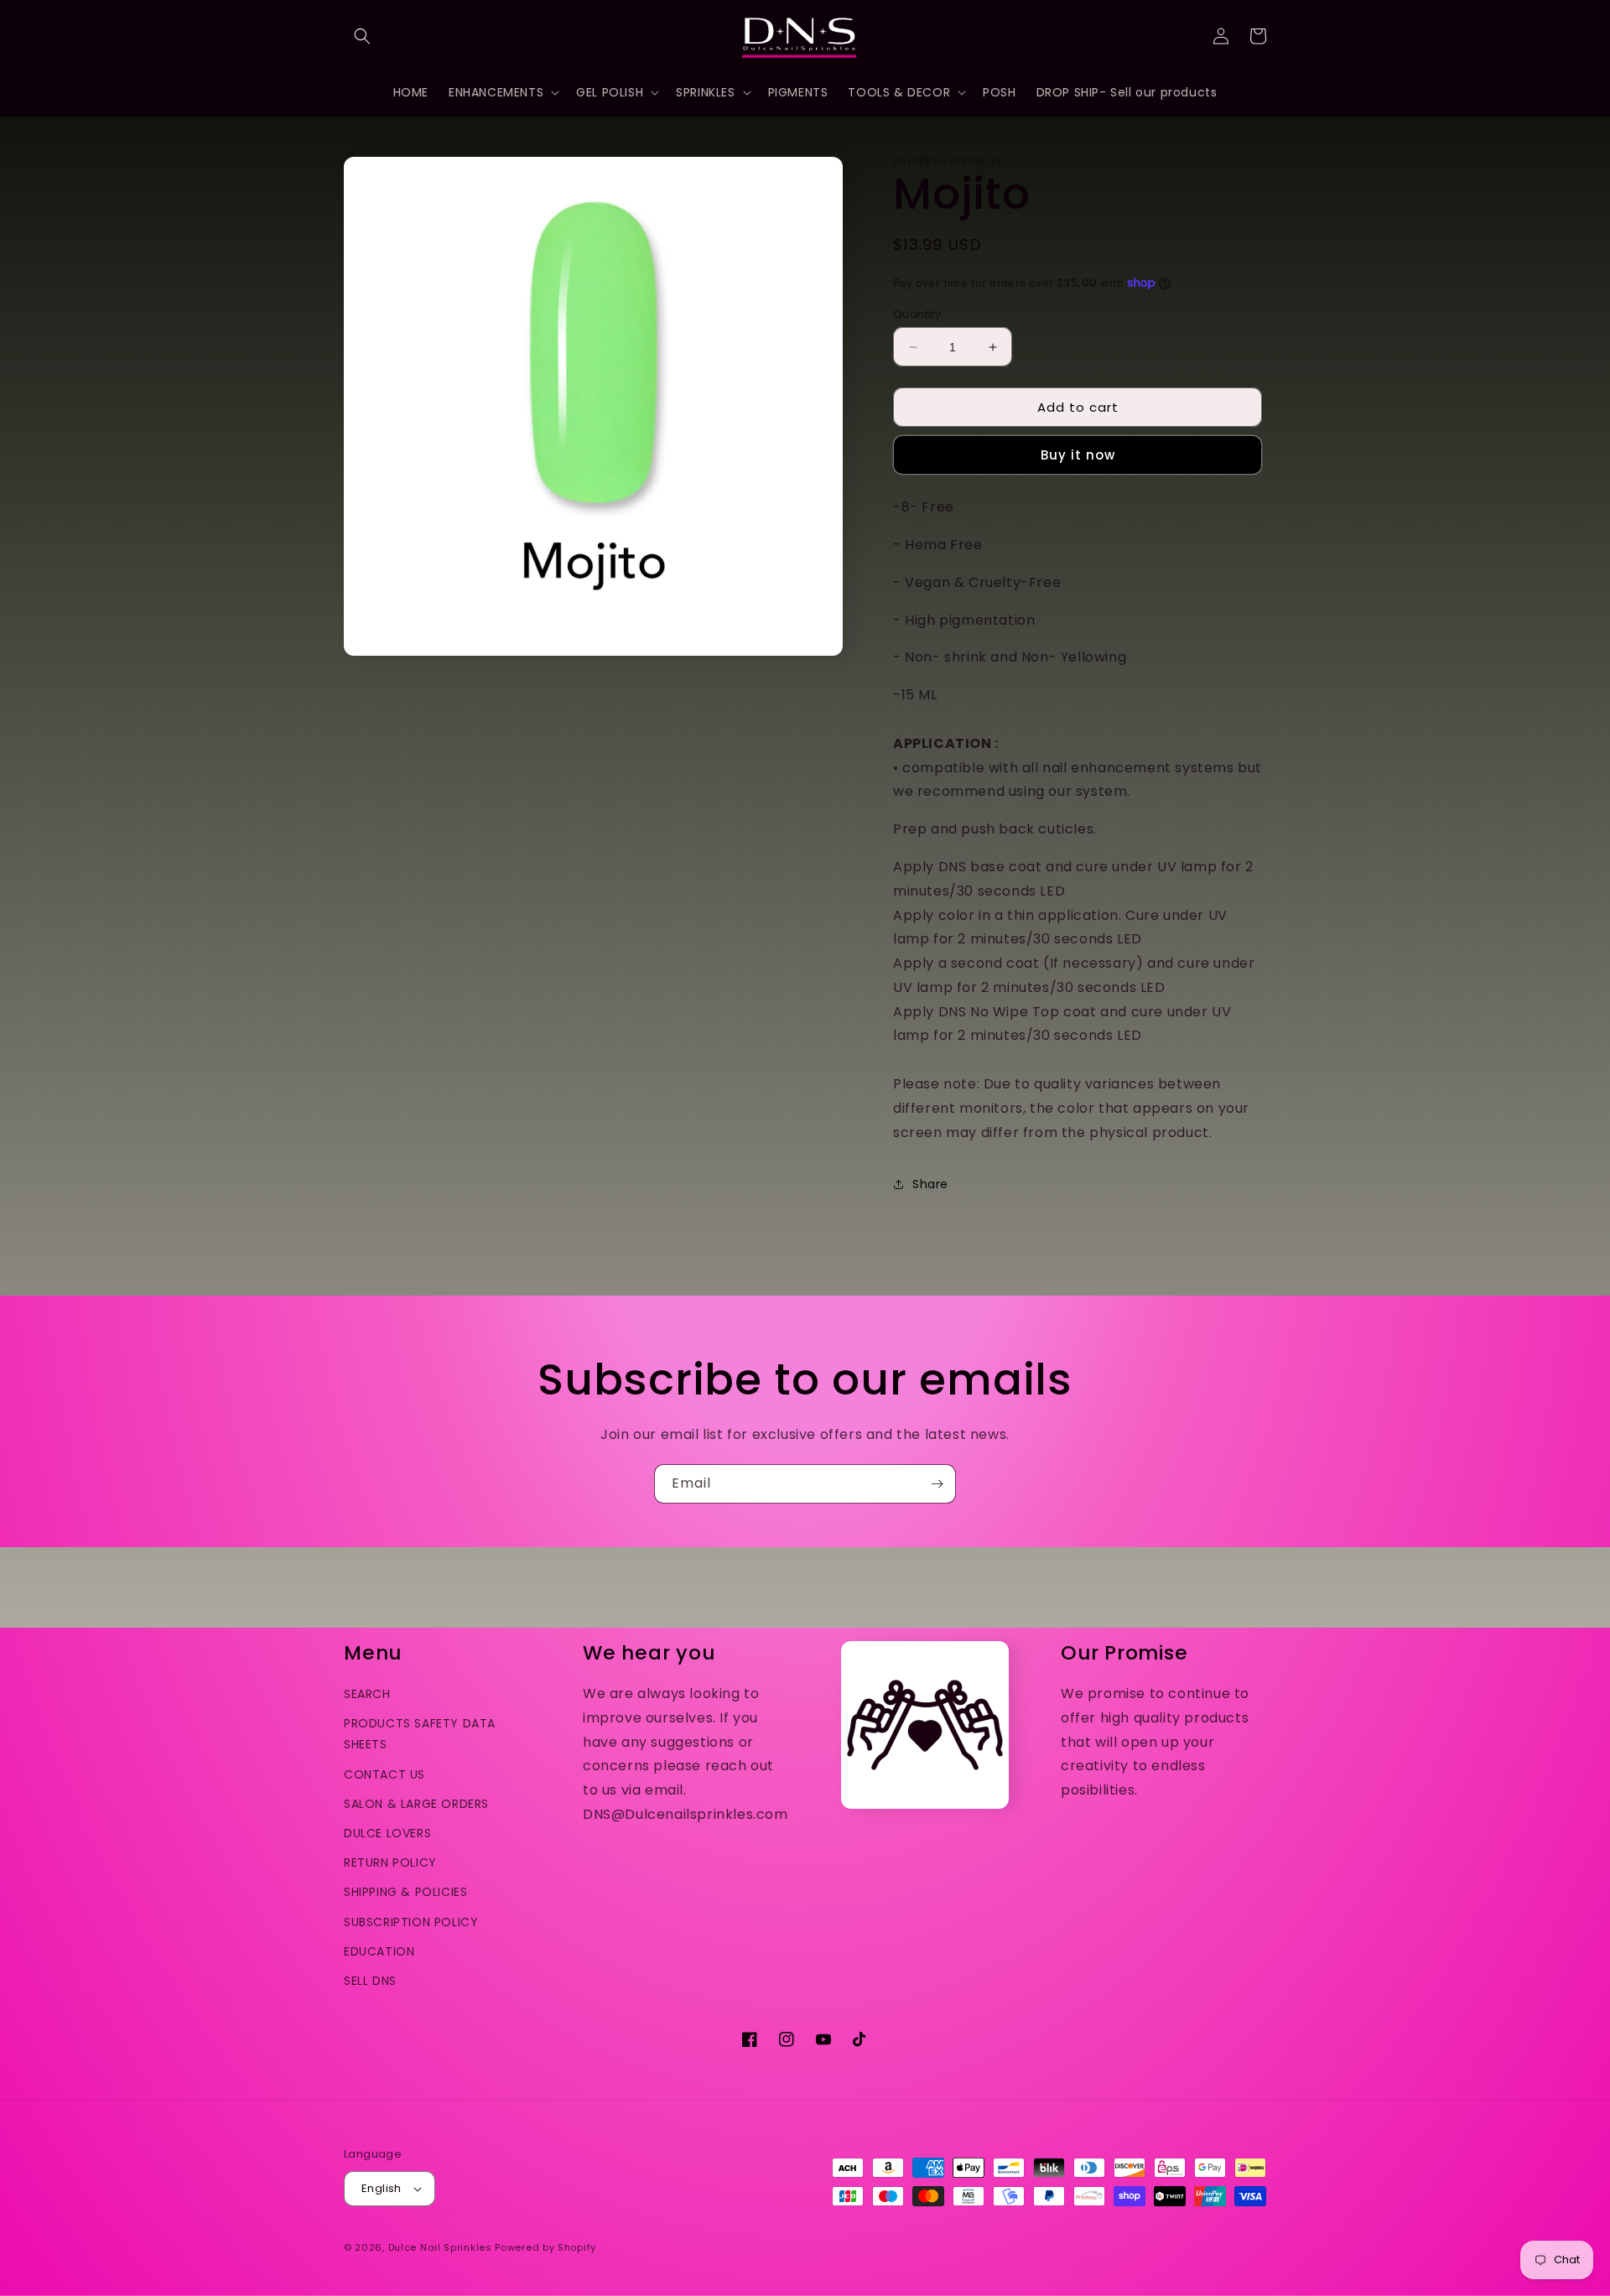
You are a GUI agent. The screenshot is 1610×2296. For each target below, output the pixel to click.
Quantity (917, 314)
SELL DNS (370, 1981)
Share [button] (930, 1184)
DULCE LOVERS (387, 1833)
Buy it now (1078, 455)
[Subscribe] (937, 1484)
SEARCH (367, 1694)
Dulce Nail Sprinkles (440, 2247)
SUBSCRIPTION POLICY (411, 1922)
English (382, 2188)
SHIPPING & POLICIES (405, 1892)
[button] (362, 36)
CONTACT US (384, 1774)
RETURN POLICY (390, 1862)
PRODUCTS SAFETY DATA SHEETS (420, 1734)
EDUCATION (379, 1951)
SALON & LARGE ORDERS (416, 1804)
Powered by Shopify (545, 2247)
